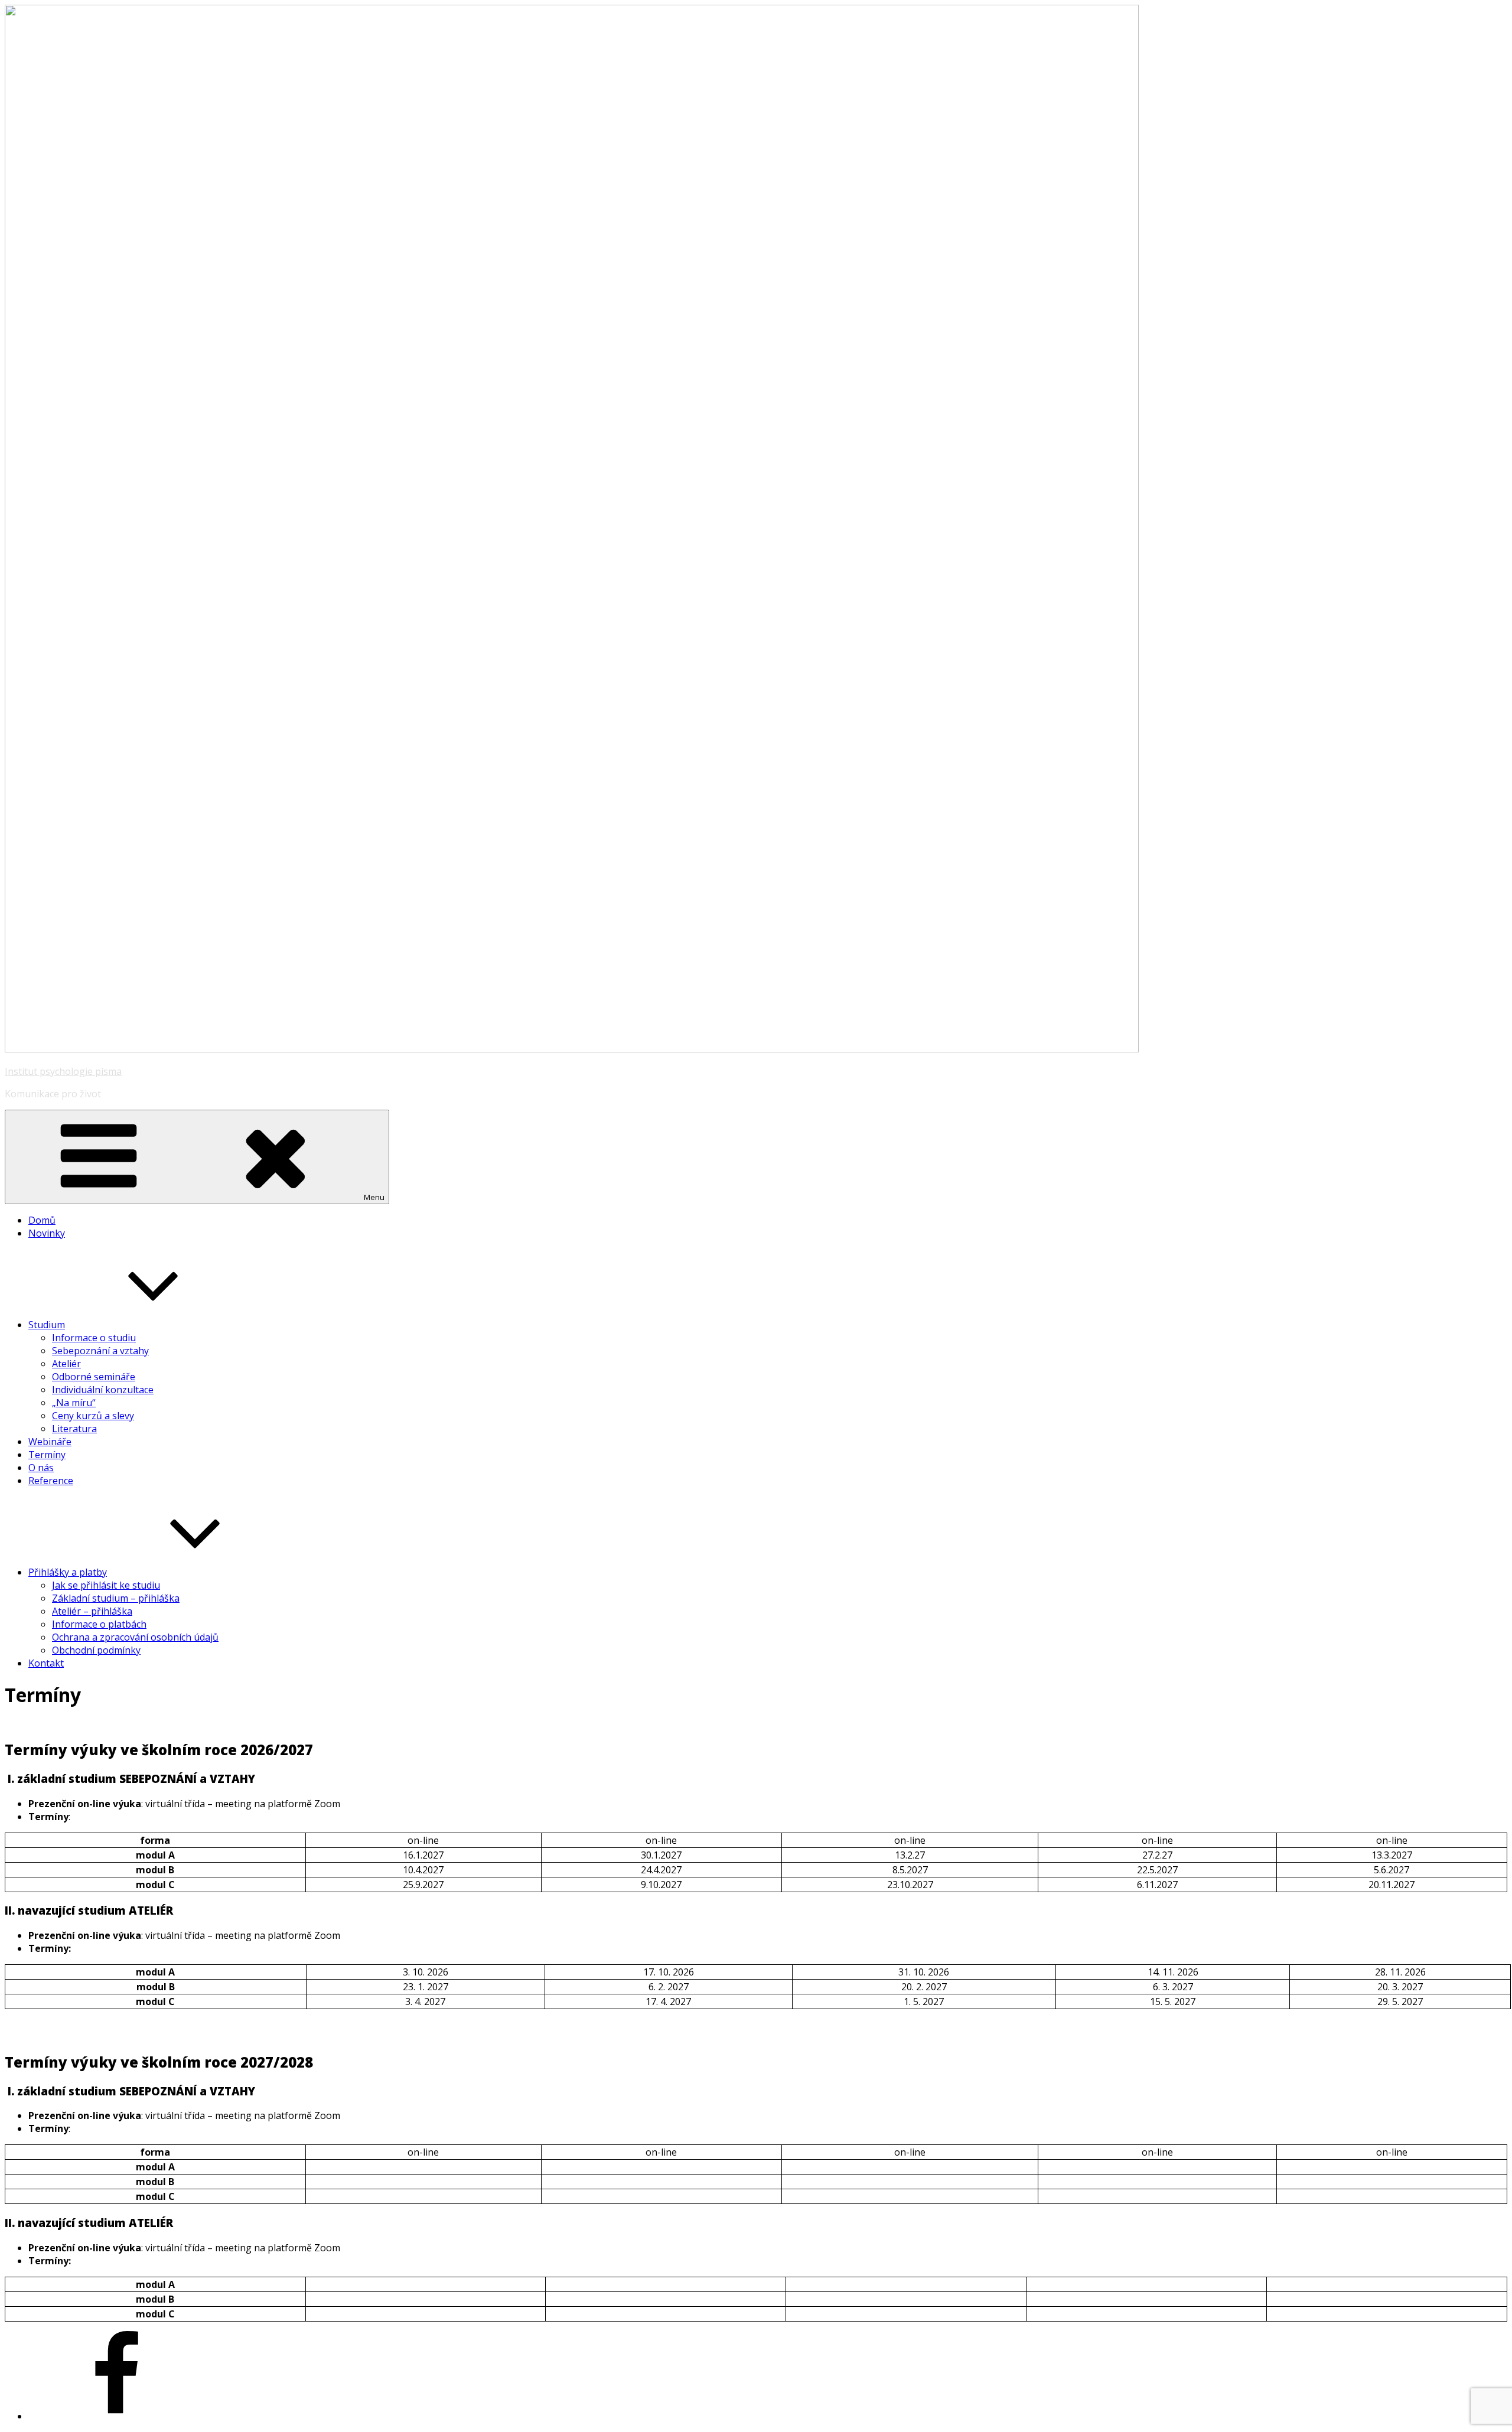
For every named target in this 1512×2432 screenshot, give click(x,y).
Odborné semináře (94, 1377)
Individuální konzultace (103, 1390)
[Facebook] (117, 2416)
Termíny (47, 1455)
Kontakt (46, 1663)
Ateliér (66, 1364)
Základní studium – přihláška (116, 1598)
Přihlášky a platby (68, 1572)
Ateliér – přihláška (92, 1611)
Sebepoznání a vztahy (100, 1351)
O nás (41, 1468)
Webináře (50, 1442)
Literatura (74, 1429)
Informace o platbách (99, 1624)
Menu (374, 1197)
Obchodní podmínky (96, 1650)
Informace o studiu (94, 1338)
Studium (47, 1325)
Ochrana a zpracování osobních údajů (135, 1637)
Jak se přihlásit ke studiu (106, 1585)
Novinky (47, 1233)
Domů (42, 1220)
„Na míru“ (74, 1403)
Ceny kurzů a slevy (93, 1416)
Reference (51, 1481)
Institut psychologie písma (63, 1071)
